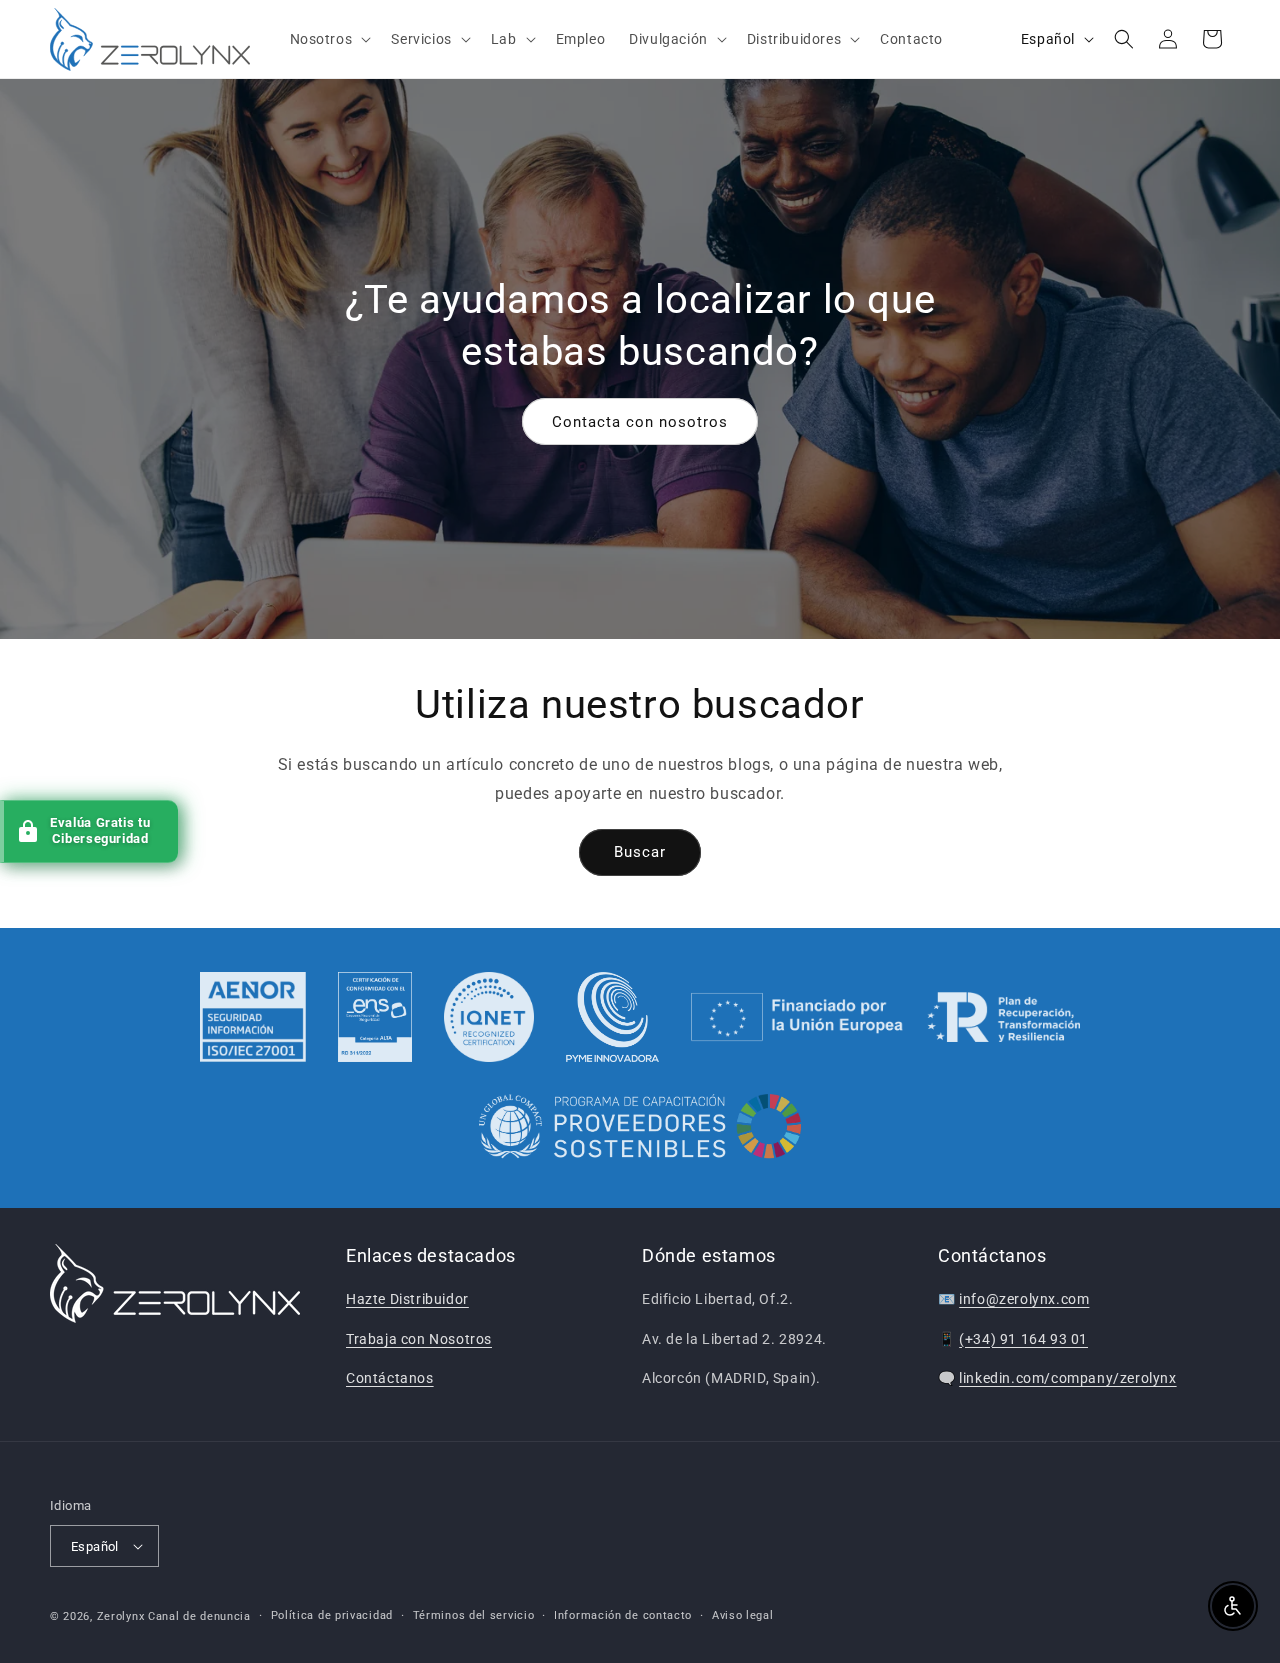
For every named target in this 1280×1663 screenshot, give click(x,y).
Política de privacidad (332, 1615)
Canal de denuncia (199, 1616)
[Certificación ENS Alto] (375, 1017)
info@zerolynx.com (1024, 1299)
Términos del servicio (474, 1615)
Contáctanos (390, 1378)
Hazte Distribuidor (407, 1299)
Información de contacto (623, 1615)
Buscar (640, 852)
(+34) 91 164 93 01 (1023, 1339)
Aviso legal (743, 1615)
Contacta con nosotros (640, 421)
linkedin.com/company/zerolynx (1067, 1378)
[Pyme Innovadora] (612, 1017)
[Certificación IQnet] (489, 1017)
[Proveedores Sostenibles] (640, 1129)
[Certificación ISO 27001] (253, 1017)
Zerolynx (121, 1616)
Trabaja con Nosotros (419, 1339)
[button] (329, 39)
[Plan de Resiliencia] (885, 1017)
